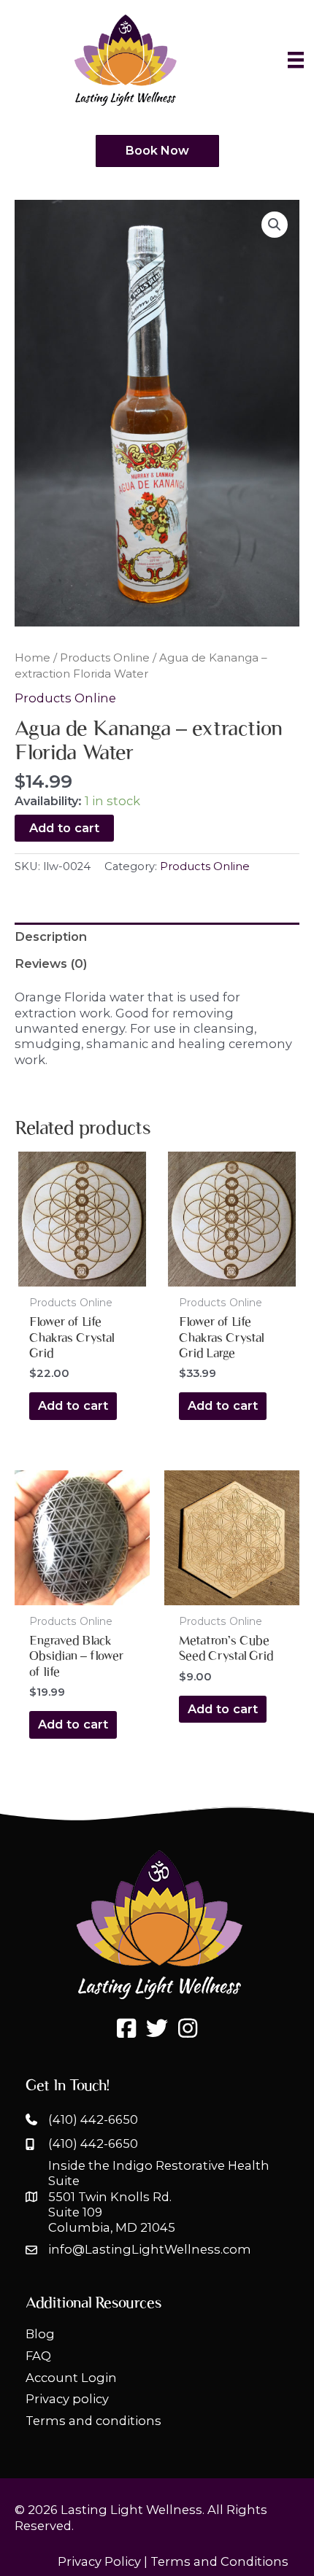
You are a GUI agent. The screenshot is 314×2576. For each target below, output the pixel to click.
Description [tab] (51, 936)
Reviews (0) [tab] (51, 963)
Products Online (105, 657)
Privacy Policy (99, 2561)
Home (32, 657)
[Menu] (296, 60)
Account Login (71, 2378)
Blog (40, 2334)
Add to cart (64, 828)
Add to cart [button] (73, 1405)
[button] (275, 225)
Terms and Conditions (219, 2561)
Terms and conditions (93, 2421)
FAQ (38, 2356)
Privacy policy (67, 2399)
